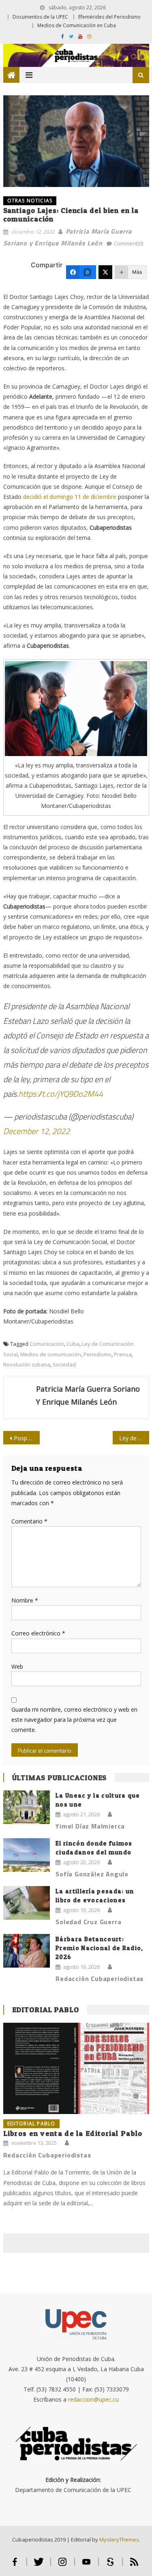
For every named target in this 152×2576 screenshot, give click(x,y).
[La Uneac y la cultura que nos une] (27, 1807)
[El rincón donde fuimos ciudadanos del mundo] (27, 1855)
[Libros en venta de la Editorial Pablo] (76, 2068)
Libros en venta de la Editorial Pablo (73, 2133)
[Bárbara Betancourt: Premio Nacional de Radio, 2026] (27, 1951)
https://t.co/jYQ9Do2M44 (61, 1094)
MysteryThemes (119, 2539)
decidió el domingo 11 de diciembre (70, 497)
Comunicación (47, 1344)
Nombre (25, 1600)
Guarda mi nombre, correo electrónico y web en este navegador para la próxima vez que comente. (74, 1720)
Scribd (110, 2565)
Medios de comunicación (51, 1354)
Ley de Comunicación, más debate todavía (134, 1438)
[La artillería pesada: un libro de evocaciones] (27, 1903)
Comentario (29, 1521)
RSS (134, 2565)
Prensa (123, 1354)
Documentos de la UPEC (40, 17)
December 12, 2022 (36, 1131)
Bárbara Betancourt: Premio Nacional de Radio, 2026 (100, 1948)
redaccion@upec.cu (93, 2399)
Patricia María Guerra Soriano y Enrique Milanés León (88, 1395)
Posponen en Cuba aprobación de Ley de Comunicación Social (27, 1438)
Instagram (63, 2565)
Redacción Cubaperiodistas (100, 1979)
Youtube (87, 2565)
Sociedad (64, 1364)
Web (17, 1666)
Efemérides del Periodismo (109, 17)
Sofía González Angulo (92, 1874)
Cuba (73, 1344)
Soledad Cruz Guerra (88, 1922)
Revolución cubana (27, 1364)
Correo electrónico (38, 1633)
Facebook (15, 2565)
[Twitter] (105, 272)
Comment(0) (128, 243)
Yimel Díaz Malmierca (90, 1826)
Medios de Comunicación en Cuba (77, 25)
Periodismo (97, 1354)
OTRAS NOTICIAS (30, 201)
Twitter (39, 2565)
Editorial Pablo (46, 2010)
